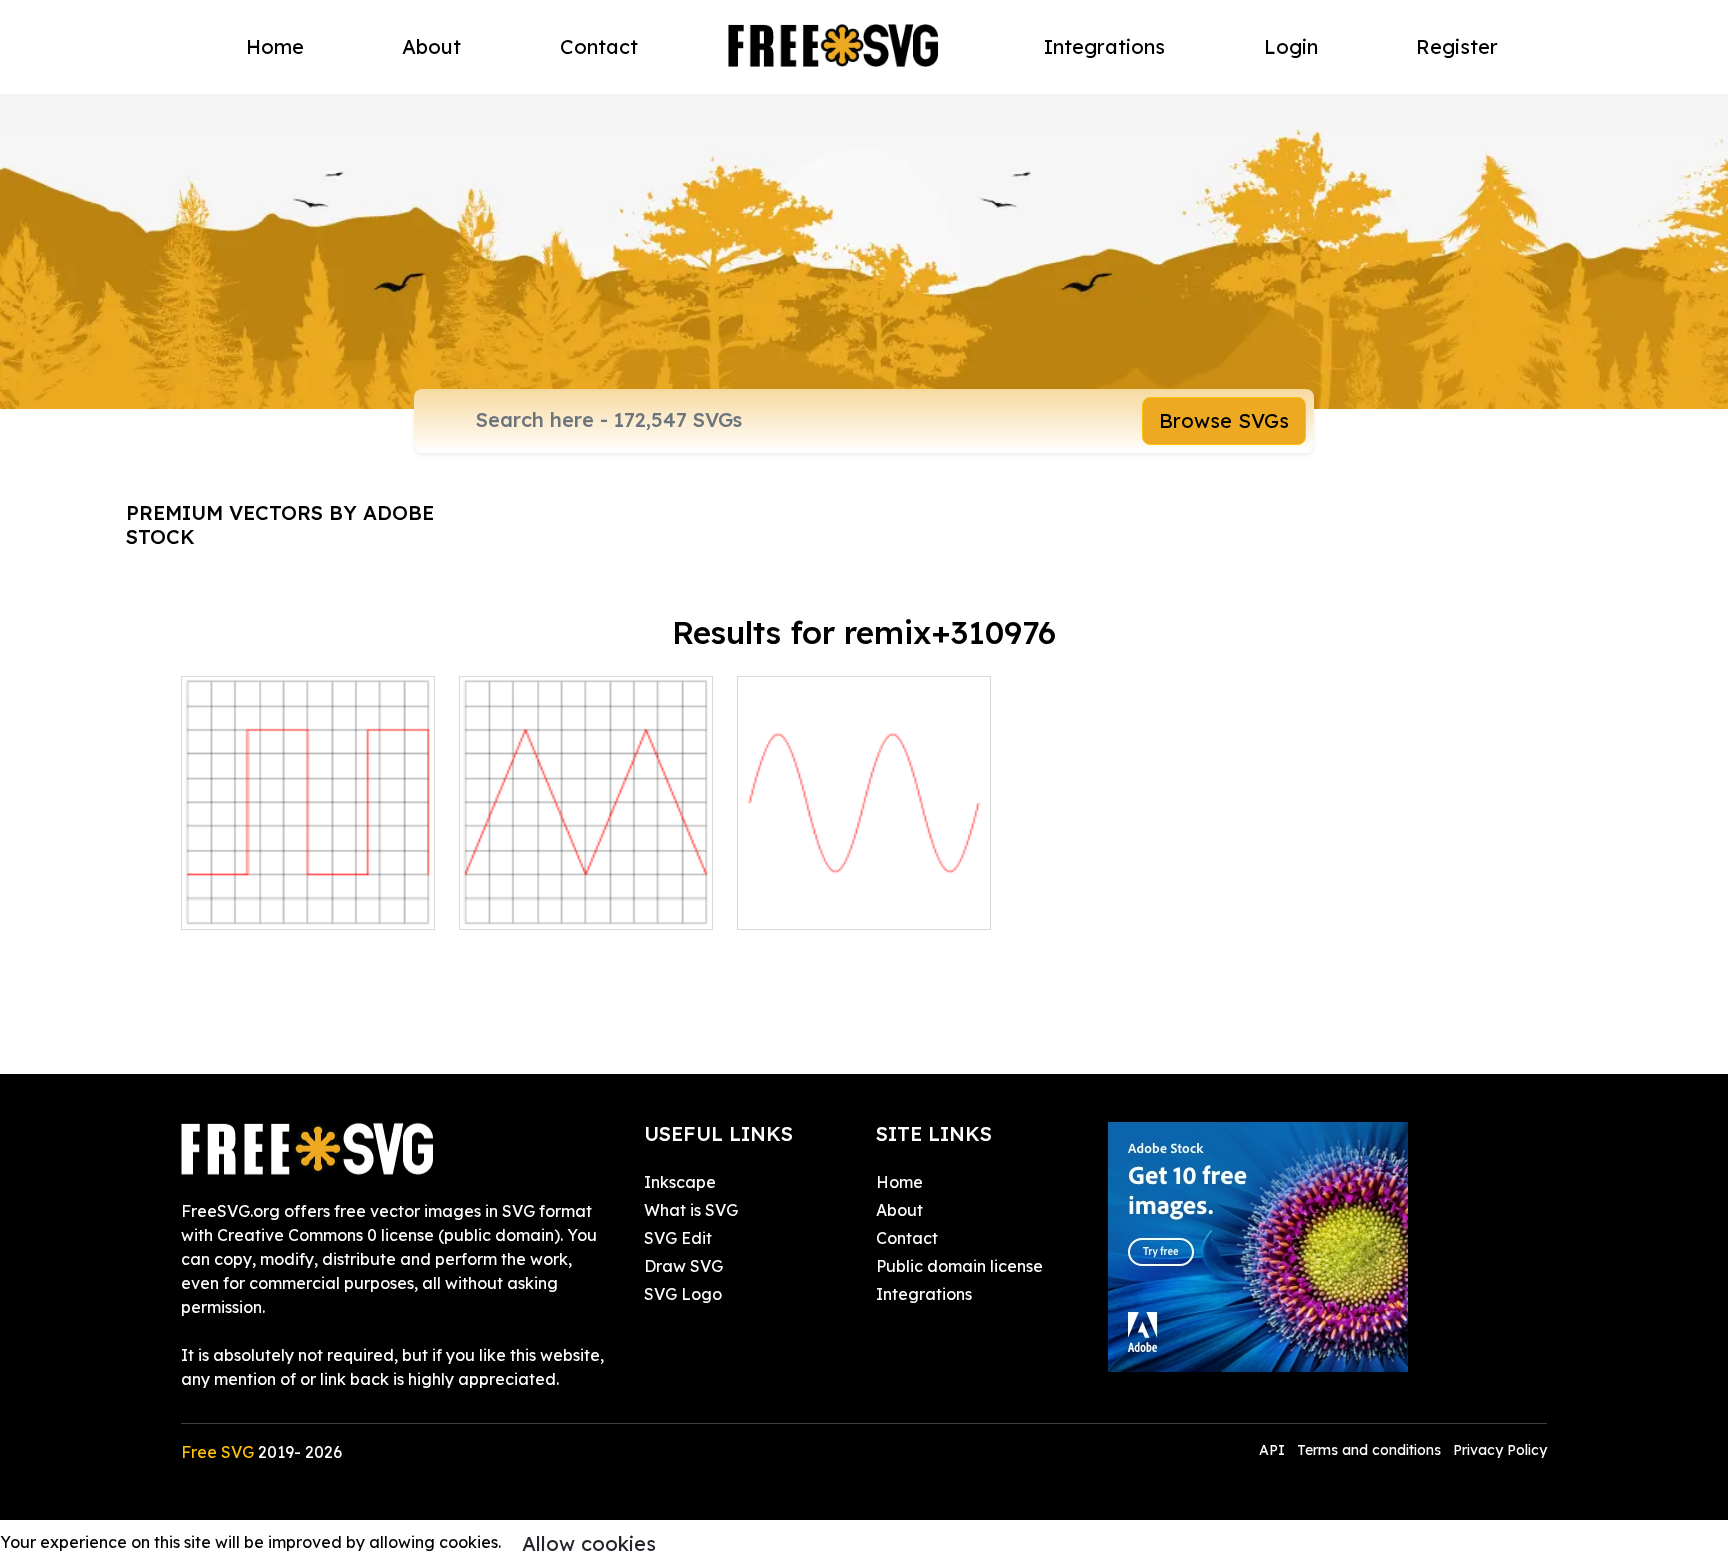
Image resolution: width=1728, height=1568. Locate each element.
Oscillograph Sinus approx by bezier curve (864, 890)
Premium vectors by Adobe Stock (280, 524)
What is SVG (691, 1210)
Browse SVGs (1224, 420)
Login (1291, 46)
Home (275, 46)
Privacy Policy (1500, 1450)
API (1274, 1450)
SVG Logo (683, 1294)
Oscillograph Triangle (564, 902)
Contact (599, 46)
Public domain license (959, 1266)
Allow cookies (589, 1543)
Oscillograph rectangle (292, 902)
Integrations (1104, 46)
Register (1457, 46)
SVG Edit (678, 1238)
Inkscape (680, 1182)
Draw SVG (683, 1266)
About (431, 46)
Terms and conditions (1369, 1450)
